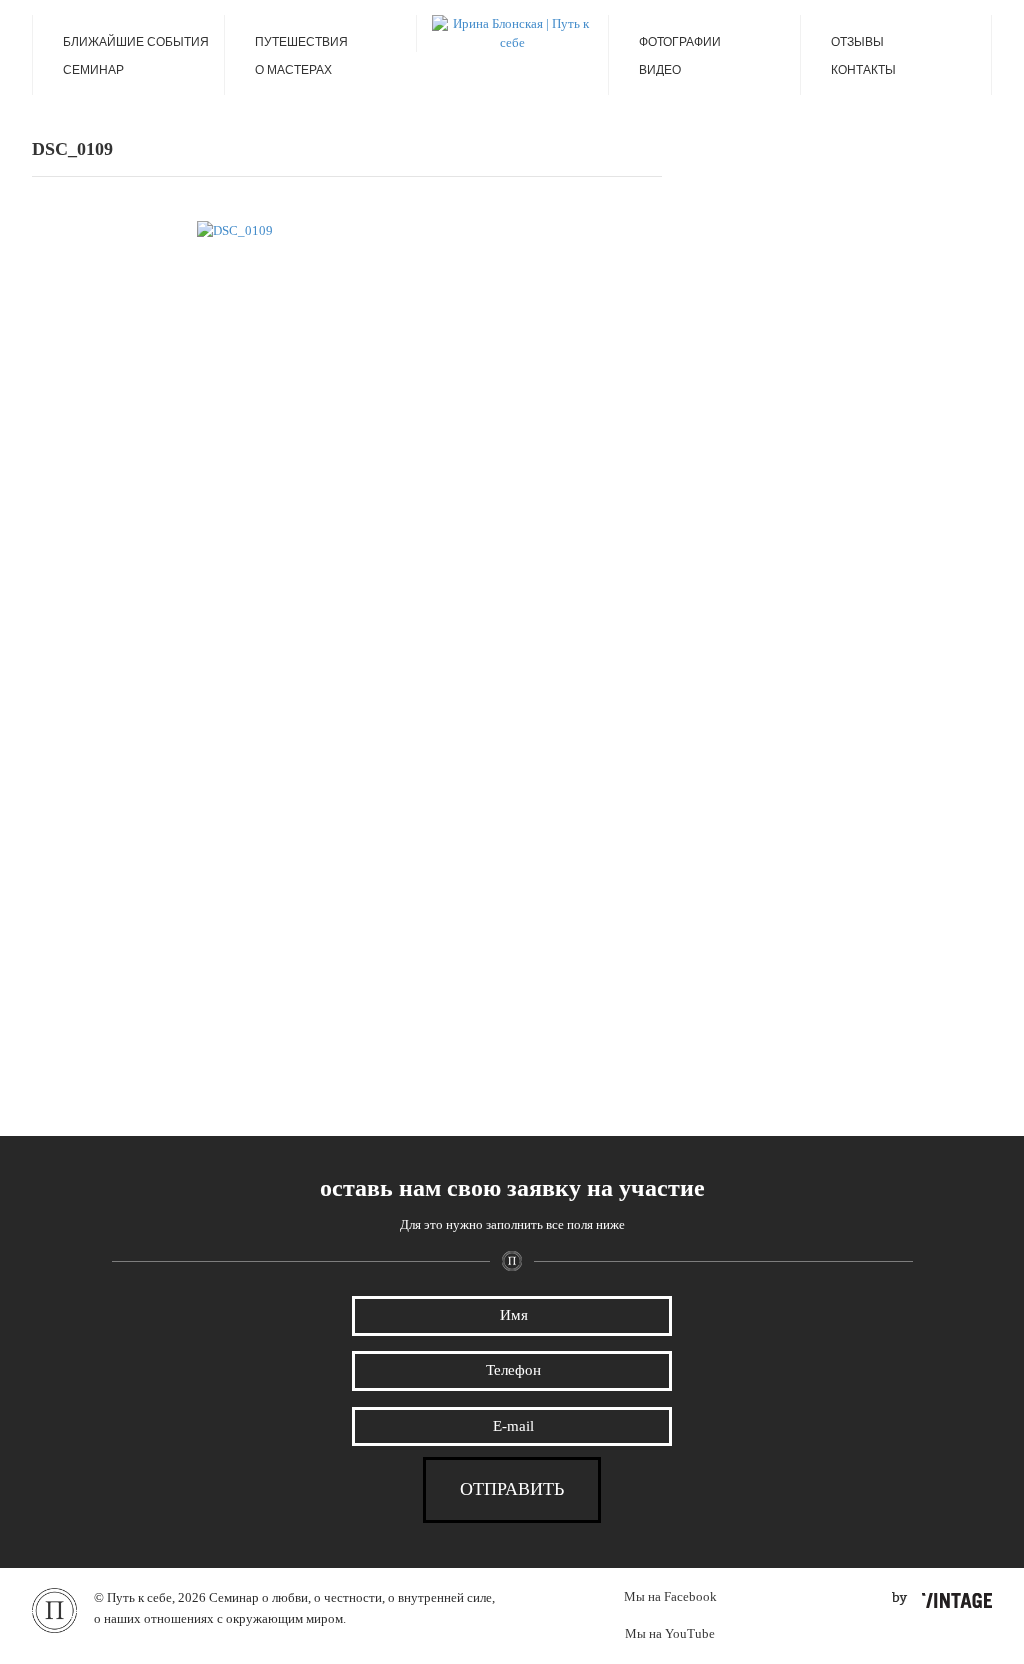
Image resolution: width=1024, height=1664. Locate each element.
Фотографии (680, 42)
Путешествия (301, 42)
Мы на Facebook (670, 1596)
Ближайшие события (136, 42)
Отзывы (857, 42)
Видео (660, 70)
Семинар (93, 70)
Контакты (863, 70)
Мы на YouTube (670, 1633)
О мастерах (293, 70)
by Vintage (942, 1600)
